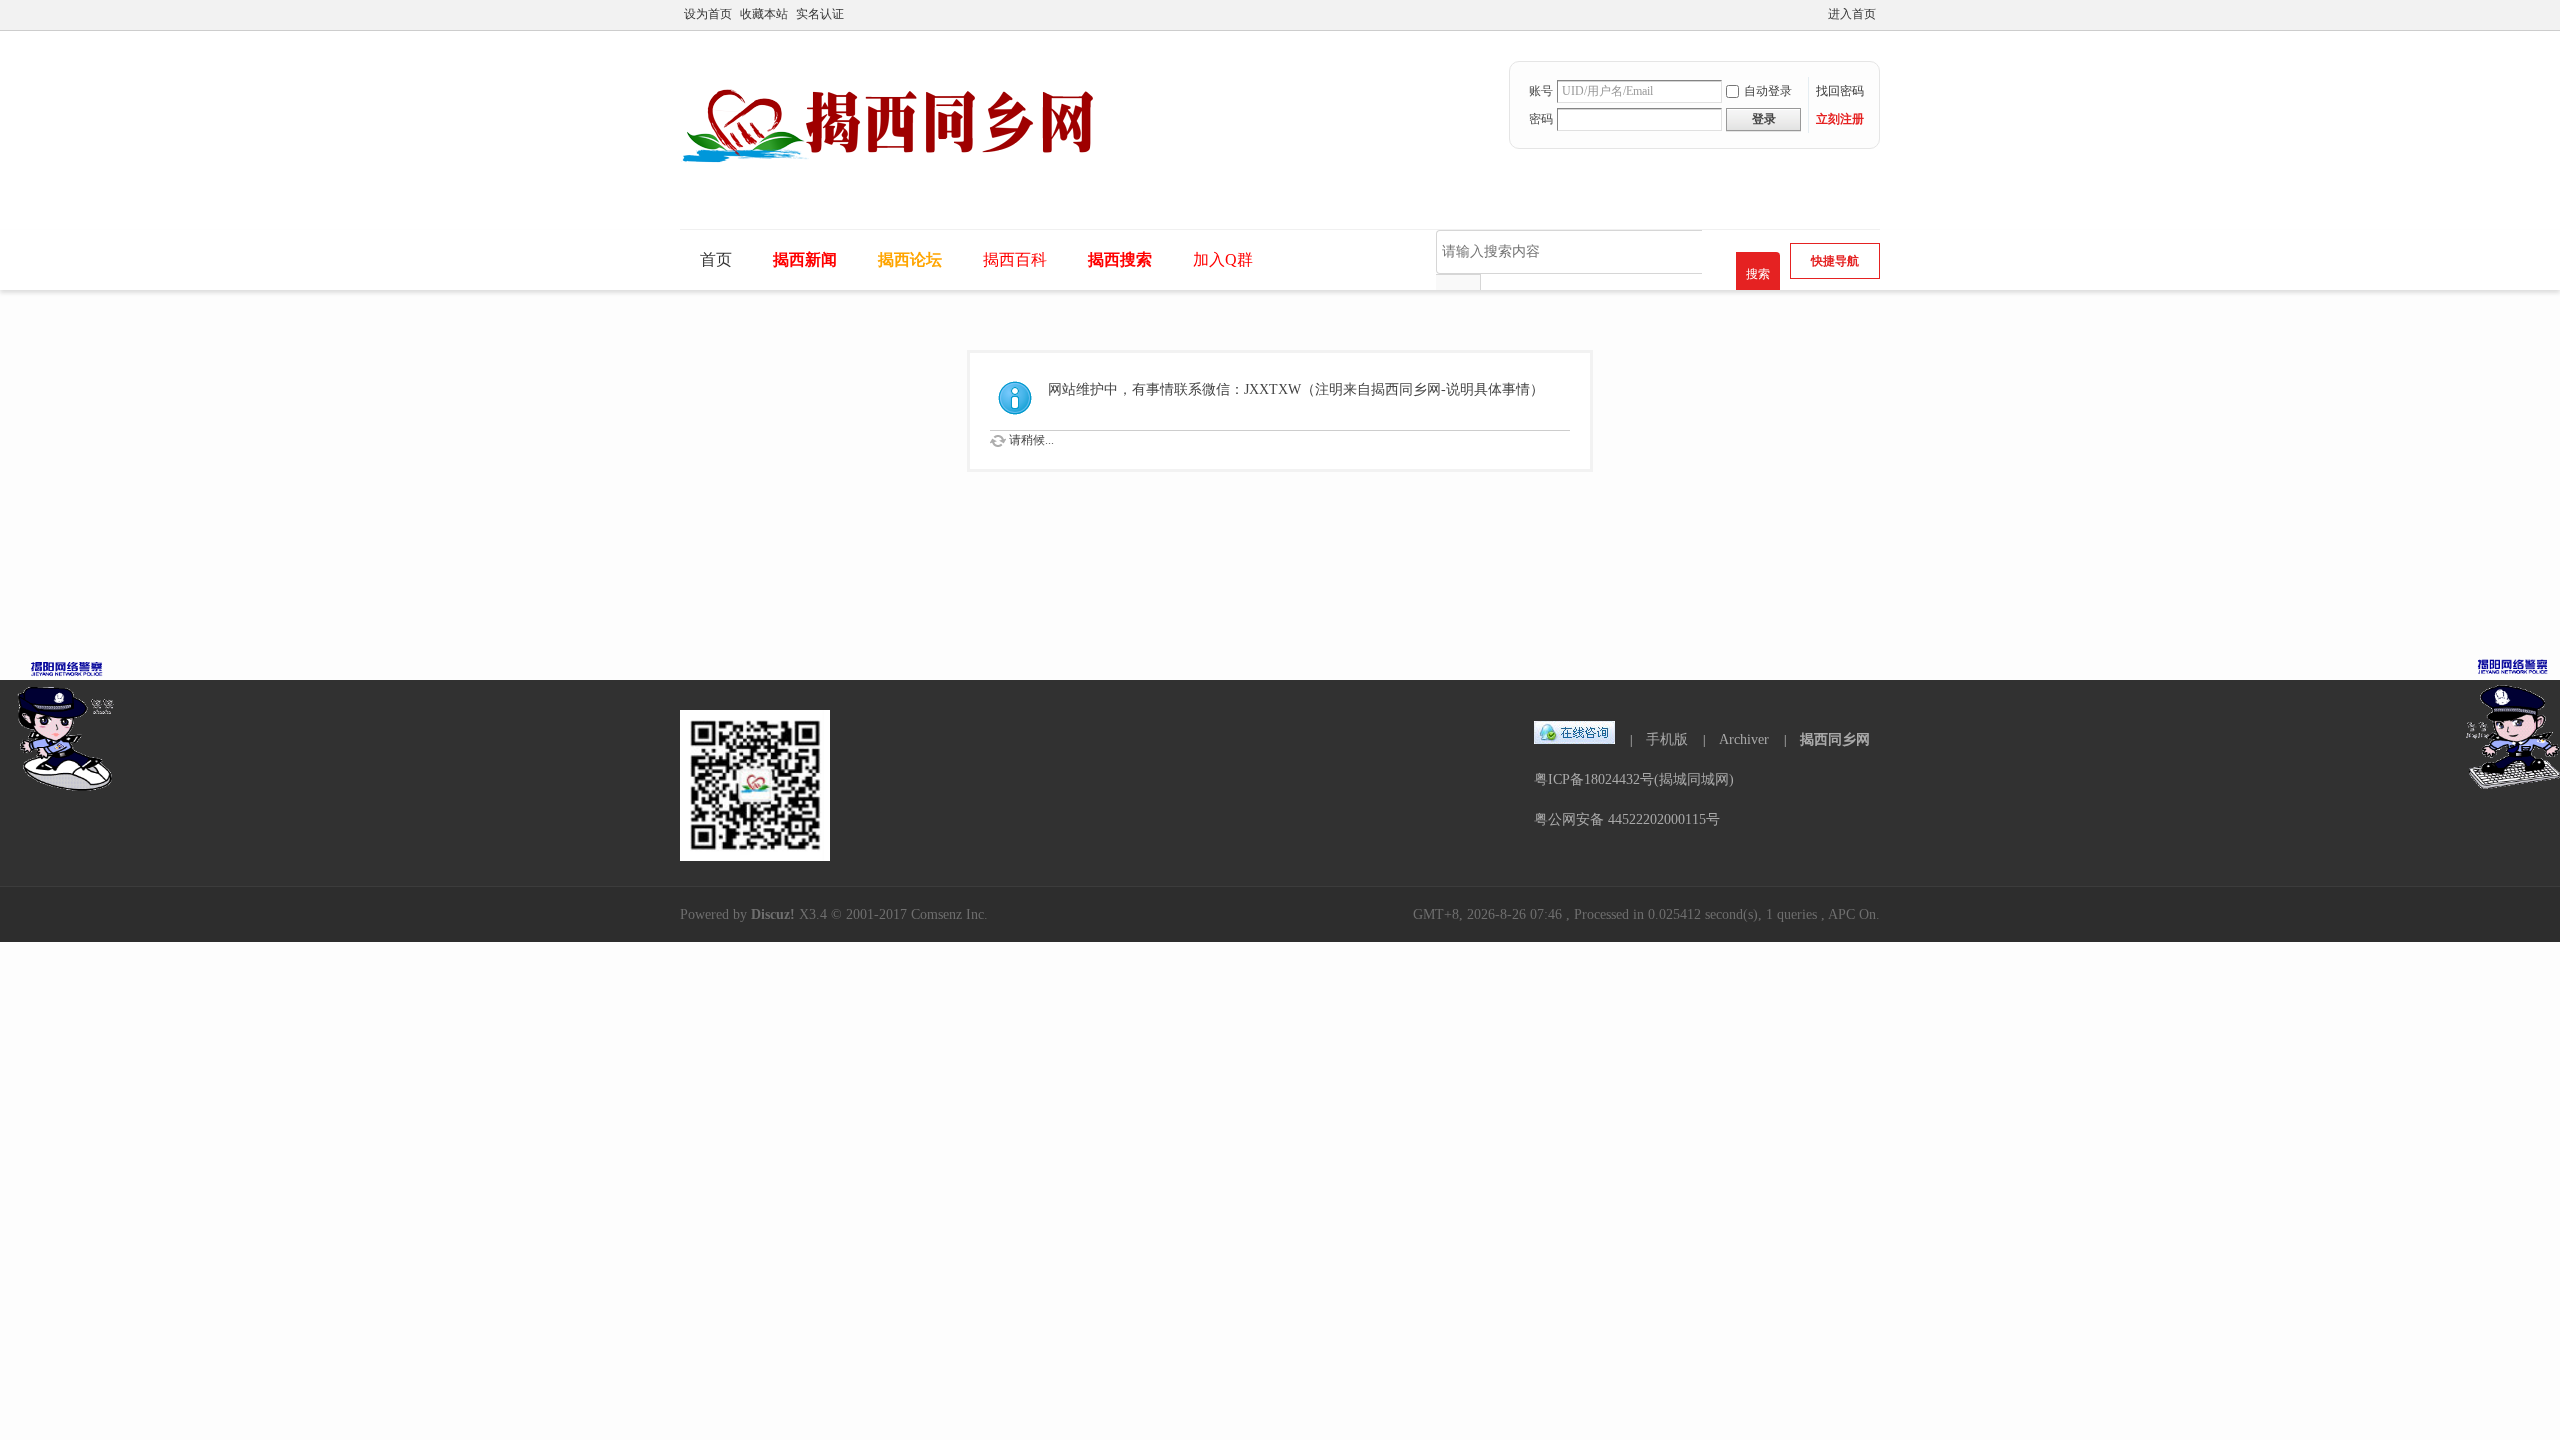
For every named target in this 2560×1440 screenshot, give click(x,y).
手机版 (1667, 739)
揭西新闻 (805, 259)
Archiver (1744, 739)
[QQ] (1575, 739)
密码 (1541, 119)
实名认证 (820, 14)
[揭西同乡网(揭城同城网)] (902, 187)
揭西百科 (1015, 259)
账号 (1541, 91)
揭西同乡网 (1835, 739)
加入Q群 (1223, 259)
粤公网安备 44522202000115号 (1627, 819)
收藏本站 (764, 14)
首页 (716, 259)
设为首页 (708, 14)
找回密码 (1840, 91)
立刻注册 (1840, 119)
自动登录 (1768, 91)
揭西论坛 (910, 259)
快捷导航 (1835, 261)
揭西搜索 (1120, 259)
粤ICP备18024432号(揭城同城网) (1634, 779)
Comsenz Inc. (949, 914)
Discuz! (773, 914)
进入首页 (1852, 14)
